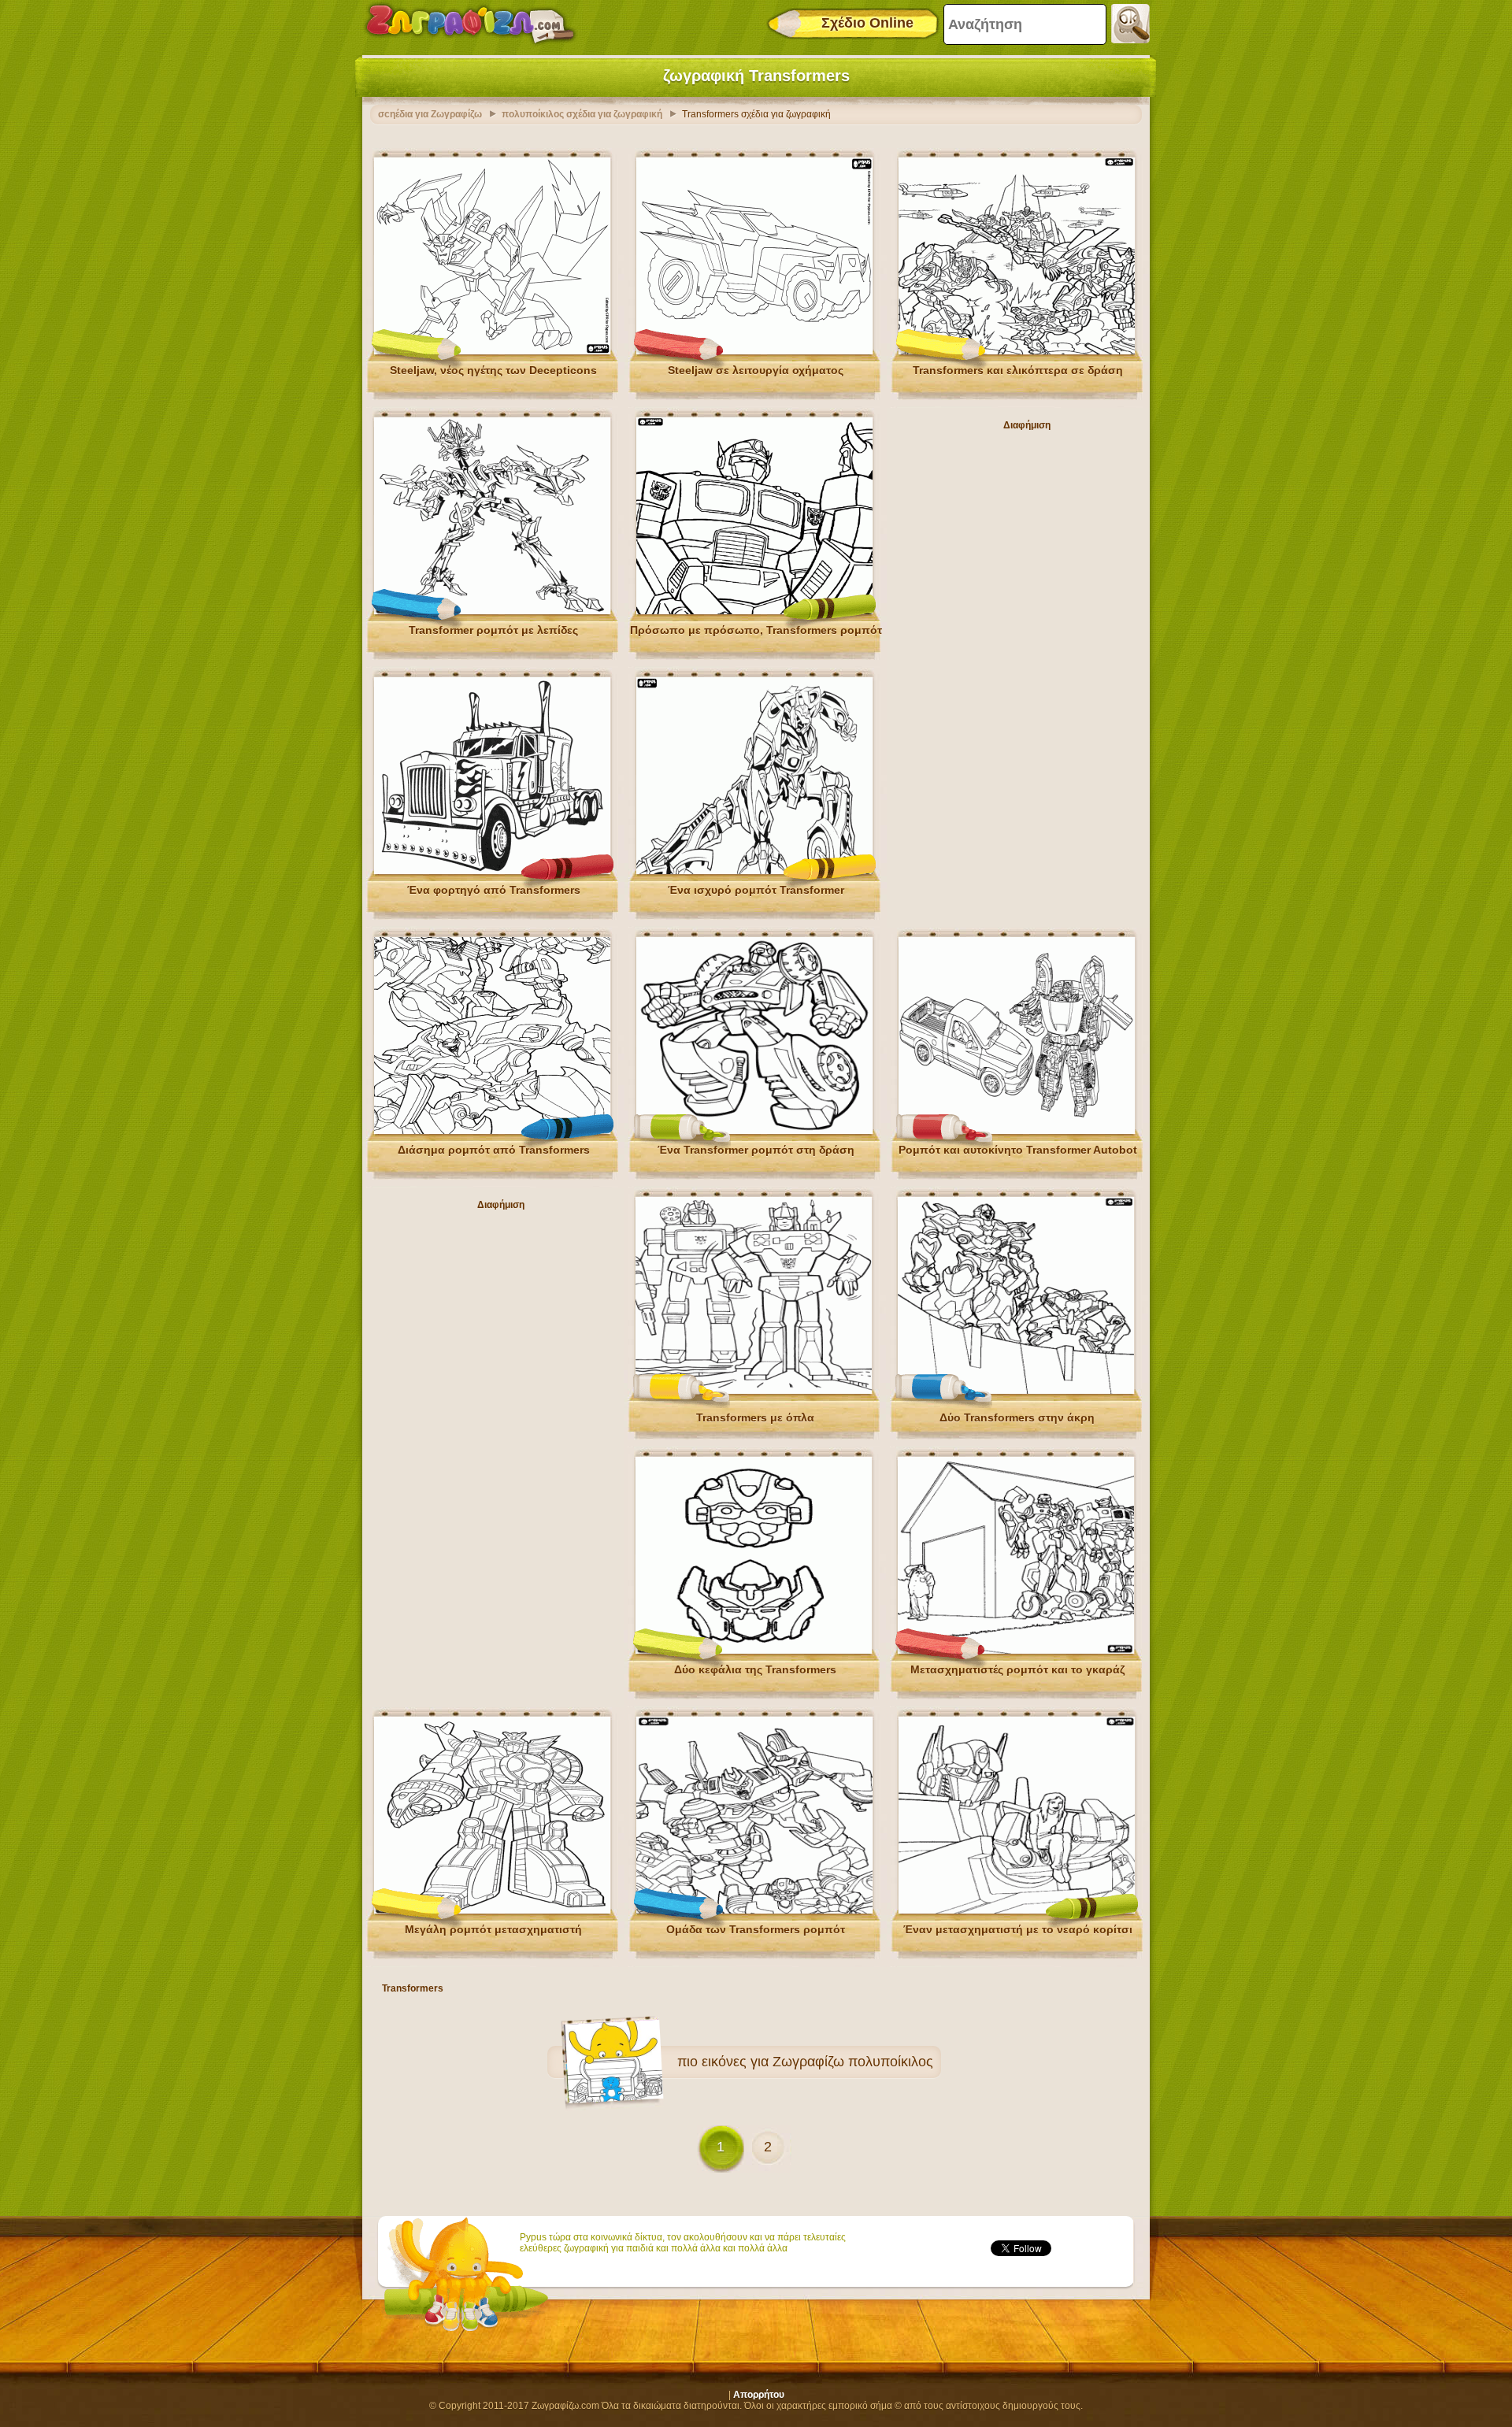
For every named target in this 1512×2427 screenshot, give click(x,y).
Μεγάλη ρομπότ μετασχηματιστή (493, 1929)
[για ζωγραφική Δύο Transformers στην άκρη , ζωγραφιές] (1016, 1391)
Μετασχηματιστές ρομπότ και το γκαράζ (1017, 1669)
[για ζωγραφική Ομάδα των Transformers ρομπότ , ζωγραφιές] (754, 1910)
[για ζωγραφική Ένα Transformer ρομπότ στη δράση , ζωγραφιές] (754, 1131)
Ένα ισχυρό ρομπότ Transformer (756, 890)
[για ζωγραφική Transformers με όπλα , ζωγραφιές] (754, 1391)
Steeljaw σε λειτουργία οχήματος (756, 370)
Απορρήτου (759, 2395)
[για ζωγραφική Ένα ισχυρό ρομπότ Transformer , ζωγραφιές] (754, 871)
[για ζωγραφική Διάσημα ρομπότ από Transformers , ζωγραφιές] (492, 1131)
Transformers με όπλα (755, 1417)
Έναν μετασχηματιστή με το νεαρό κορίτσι (1018, 1929)
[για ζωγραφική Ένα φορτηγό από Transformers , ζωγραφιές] (492, 871)
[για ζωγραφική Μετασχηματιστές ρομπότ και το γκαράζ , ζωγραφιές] (1016, 1651)
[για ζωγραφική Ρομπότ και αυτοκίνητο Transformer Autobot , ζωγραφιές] (1017, 1131)
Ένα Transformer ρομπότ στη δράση (756, 1150)
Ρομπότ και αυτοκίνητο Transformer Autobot (1018, 1150)
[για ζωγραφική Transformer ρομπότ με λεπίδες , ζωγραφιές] (492, 611)
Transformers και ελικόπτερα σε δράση (1018, 370)
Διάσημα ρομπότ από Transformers (494, 1150)
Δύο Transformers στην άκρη (1017, 1417)
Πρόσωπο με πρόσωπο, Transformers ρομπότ (756, 630)
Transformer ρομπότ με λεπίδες (493, 630)
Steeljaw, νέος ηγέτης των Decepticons (493, 370)
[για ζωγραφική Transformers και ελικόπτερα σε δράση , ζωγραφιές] (1017, 351)
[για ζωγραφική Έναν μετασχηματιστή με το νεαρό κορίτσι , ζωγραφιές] (1017, 1910)
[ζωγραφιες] (470, 24)
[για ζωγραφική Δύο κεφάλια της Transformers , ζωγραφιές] (754, 1651)
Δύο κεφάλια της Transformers (755, 1669)
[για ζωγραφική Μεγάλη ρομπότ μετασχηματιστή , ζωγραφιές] (492, 1910)
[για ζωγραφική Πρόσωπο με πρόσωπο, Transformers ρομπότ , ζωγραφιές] (754, 611)
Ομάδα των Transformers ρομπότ (756, 1929)
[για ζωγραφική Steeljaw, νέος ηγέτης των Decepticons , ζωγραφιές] (492, 351)
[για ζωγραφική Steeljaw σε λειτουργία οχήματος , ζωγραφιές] (754, 351)
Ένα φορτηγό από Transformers (494, 890)
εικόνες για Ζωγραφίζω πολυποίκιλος (817, 2062)
